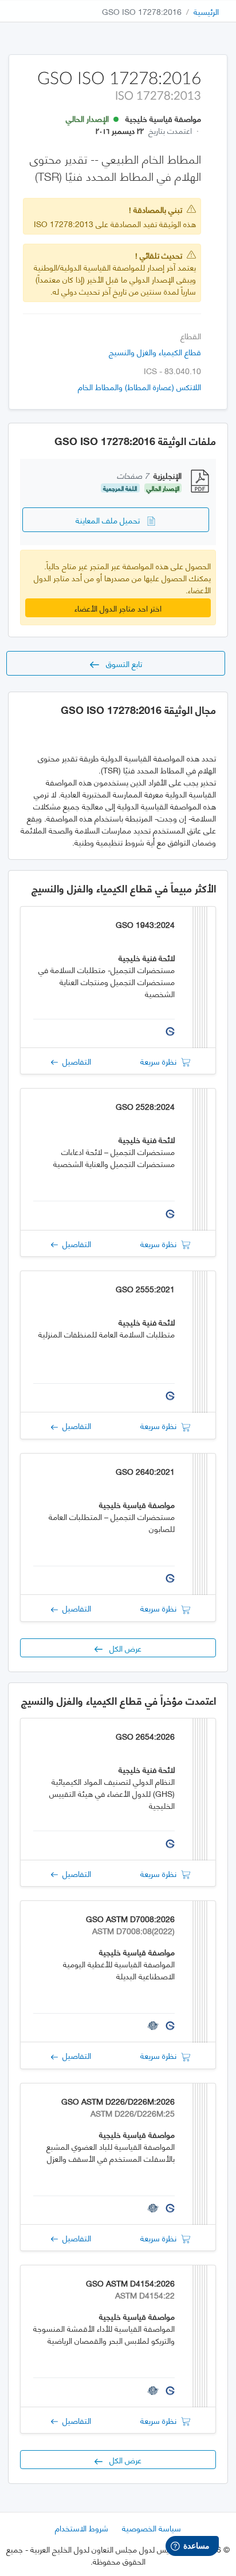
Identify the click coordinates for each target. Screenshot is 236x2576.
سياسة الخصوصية (152, 2528)
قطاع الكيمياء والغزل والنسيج (155, 352)
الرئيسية (206, 11)
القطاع (191, 336)
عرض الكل (122, 1648)
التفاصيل (74, 1061)
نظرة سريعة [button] (161, 1061)
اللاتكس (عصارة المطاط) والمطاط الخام (139, 386)
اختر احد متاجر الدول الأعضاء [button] (118, 608)
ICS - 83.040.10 (172, 370)
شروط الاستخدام (82, 2528)
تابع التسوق (121, 663)
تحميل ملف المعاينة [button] (111, 520)
